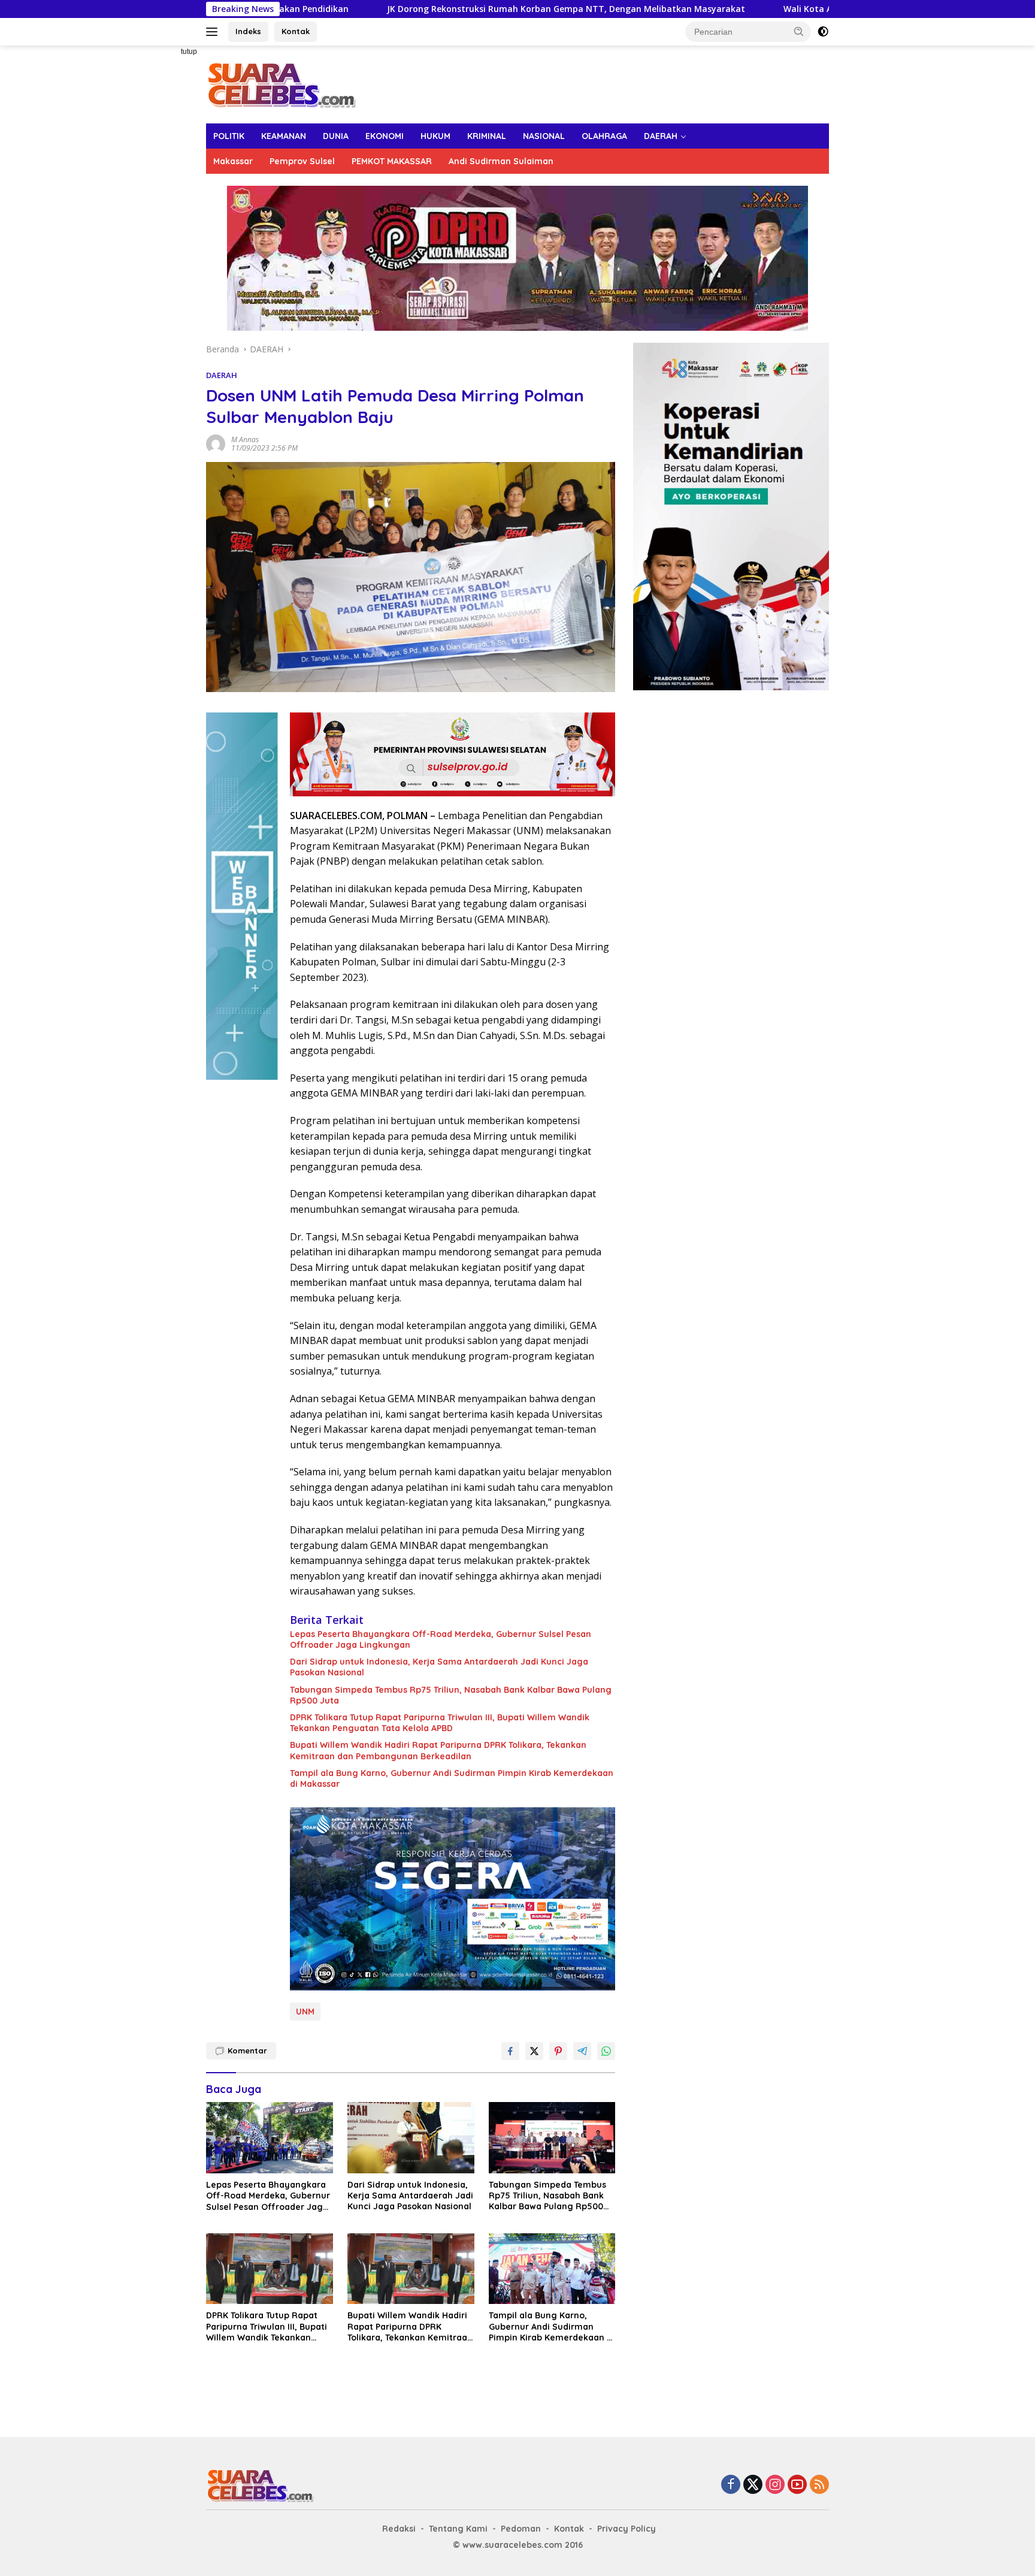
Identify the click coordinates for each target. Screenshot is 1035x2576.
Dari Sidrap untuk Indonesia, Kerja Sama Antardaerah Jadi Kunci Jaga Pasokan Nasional (439, 1667)
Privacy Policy (627, 2529)
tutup (189, 52)
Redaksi (399, 2529)
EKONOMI (385, 136)
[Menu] (214, 32)
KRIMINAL (487, 136)
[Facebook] (731, 2485)
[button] (799, 31)
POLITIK (229, 136)
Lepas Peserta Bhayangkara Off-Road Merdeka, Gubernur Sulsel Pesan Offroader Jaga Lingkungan (441, 1639)
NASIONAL (544, 136)
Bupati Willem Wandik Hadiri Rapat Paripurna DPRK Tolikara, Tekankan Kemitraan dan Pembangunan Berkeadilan (438, 1750)
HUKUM (435, 136)
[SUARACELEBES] (281, 84)
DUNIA (336, 136)
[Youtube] (797, 2485)
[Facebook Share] (510, 2051)
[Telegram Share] (582, 2051)
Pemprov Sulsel (302, 161)
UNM (305, 2012)
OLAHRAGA (604, 136)
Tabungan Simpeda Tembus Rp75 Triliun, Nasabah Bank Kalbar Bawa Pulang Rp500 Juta (451, 1695)
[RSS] (819, 2485)
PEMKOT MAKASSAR (392, 161)
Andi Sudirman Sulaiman (501, 161)
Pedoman (521, 2529)
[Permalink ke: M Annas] (216, 443)
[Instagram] (775, 2485)
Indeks (248, 31)
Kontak (296, 31)
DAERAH (661, 136)
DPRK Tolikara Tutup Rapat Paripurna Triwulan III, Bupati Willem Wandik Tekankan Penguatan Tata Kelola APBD (440, 1723)
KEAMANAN (284, 136)
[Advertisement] (164, 225)
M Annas (245, 440)
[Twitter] (753, 2485)
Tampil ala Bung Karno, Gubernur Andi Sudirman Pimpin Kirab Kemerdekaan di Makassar (452, 1778)
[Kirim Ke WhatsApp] (606, 2051)
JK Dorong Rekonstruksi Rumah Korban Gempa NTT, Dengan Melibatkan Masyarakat (422, 9)
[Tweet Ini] (534, 2051)
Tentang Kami (458, 2529)
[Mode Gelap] (823, 32)
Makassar (233, 161)
